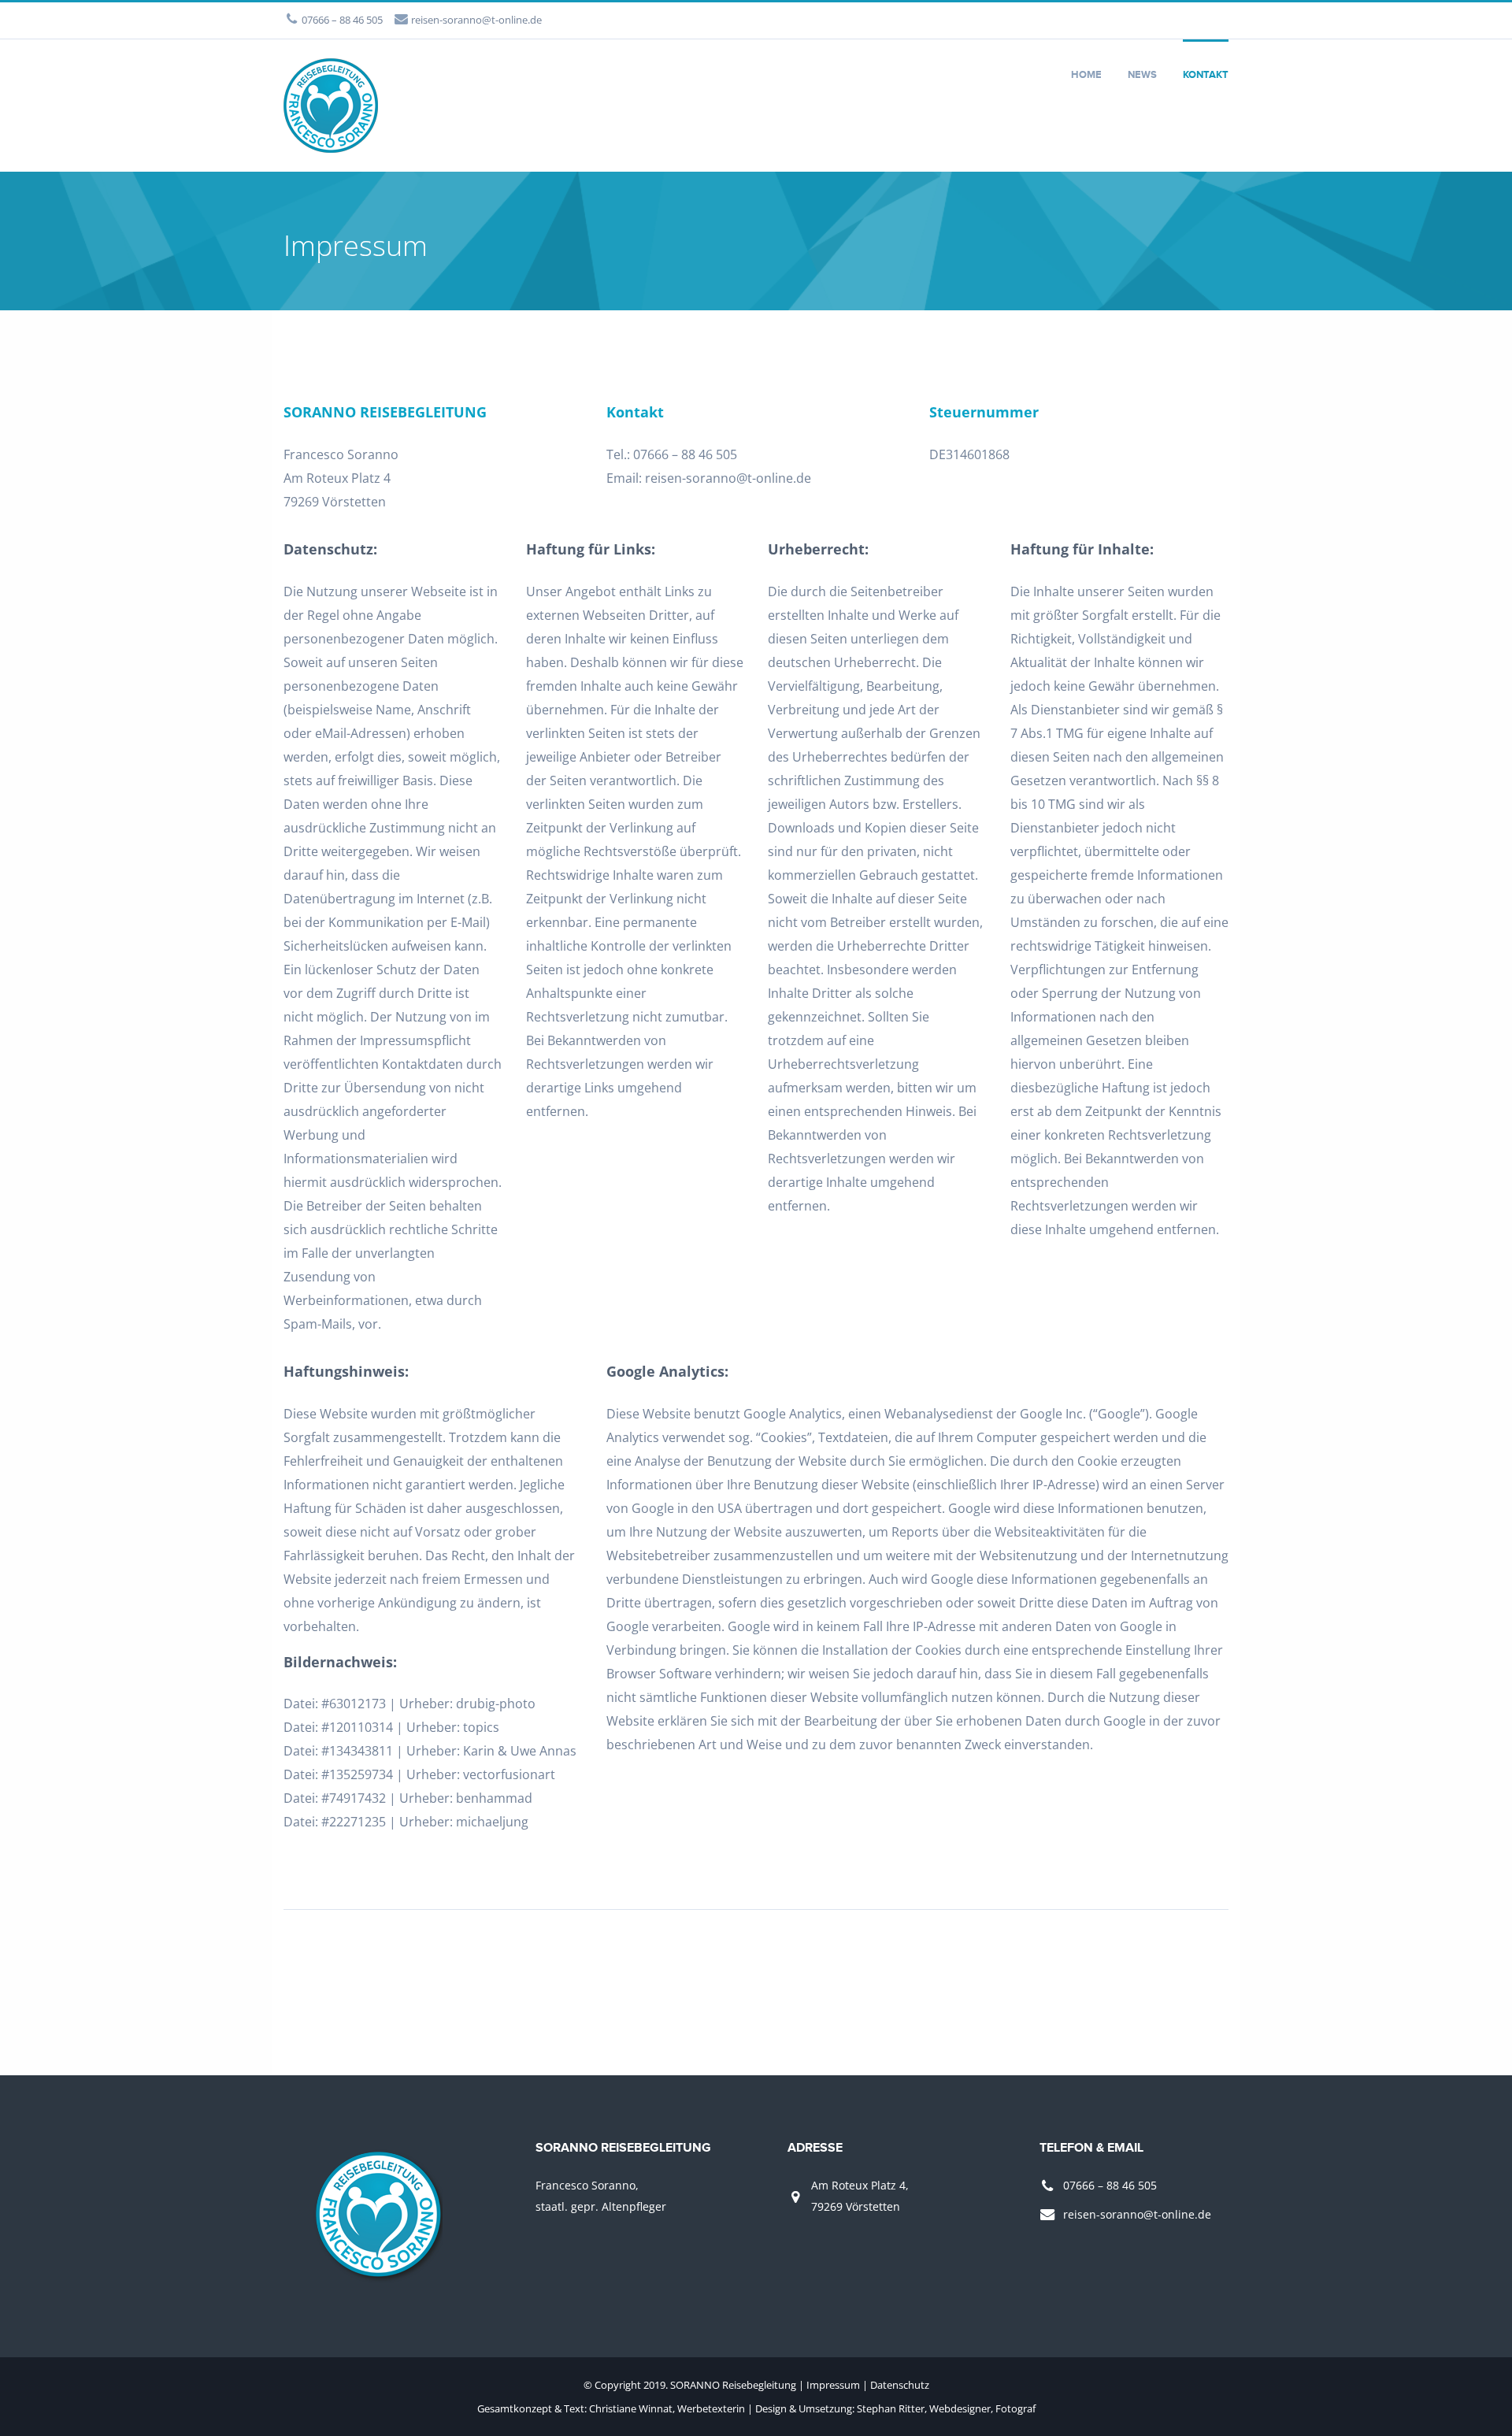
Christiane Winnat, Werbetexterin (667, 2408)
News (1142, 75)
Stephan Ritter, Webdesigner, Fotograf (946, 2408)
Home (1086, 75)
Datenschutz (900, 2385)
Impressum (833, 2385)
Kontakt (1206, 75)
